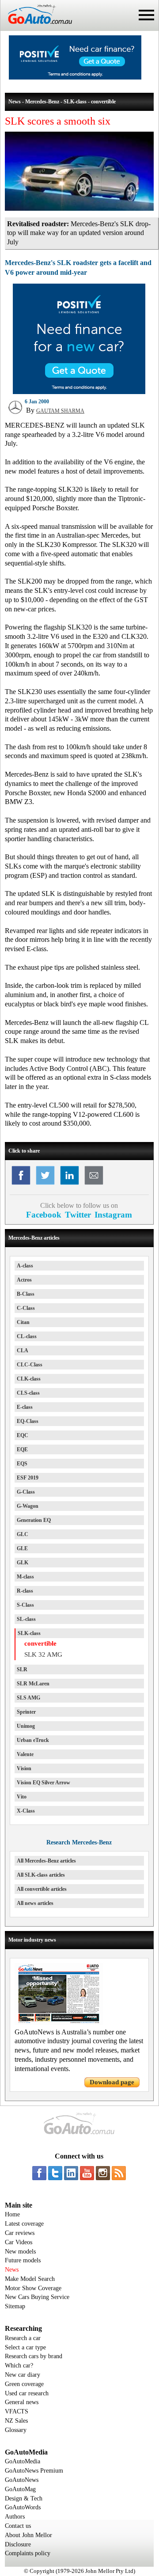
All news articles (35, 1903)
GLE (22, 1548)
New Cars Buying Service (37, 2297)
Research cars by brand (34, 2356)
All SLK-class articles (41, 1875)
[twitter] (55, 2173)
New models (20, 2252)
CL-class (27, 1336)
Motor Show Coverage (33, 2288)
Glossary (16, 2430)
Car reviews (20, 2233)
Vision (24, 1768)
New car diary (23, 2375)
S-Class (25, 1605)
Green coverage (24, 2384)
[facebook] (39, 2173)
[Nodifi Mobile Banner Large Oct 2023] (75, 77)
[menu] (146, 15)
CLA (23, 1351)
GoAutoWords (23, 2507)
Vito (22, 1797)
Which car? (19, 2365)
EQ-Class (28, 1421)
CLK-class (29, 1379)
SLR (22, 1669)
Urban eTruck (33, 1740)
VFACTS (17, 2411)
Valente (25, 1754)
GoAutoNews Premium (34, 2471)
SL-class (26, 1619)
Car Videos (19, 2242)
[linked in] (71, 2173)
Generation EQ (34, 1520)
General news (22, 2402)
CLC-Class (30, 1365)
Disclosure (18, 2544)
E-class (25, 1407)
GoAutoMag (20, 2489)
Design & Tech (24, 2498)
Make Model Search (30, 2279)
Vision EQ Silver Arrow (44, 1783)
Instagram (113, 1215)
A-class (25, 1266)
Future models (23, 2260)
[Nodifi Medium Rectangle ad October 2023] (79, 392)
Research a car (23, 2338)
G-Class (26, 1492)
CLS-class (28, 1393)
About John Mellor (28, 2535)
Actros (24, 1280)
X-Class (26, 1811)
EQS (22, 1464)
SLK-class (29, 1633)
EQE (22, 1449)
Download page (112, 2082)
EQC (23, 1435)
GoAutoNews (22, 2480)
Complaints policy (28, 2553)
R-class (25, 1591)
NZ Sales (16, 2421)
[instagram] (103, 2173)
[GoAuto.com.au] (36, 27)
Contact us (18, 2526)
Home (12, 2214)
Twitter (78, 1215)
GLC (23, 1534)
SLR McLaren (33, 1684)
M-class (25, 1577)
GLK (23, 1563)
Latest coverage (24, 2224)
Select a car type (25, 2347)
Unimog (26, 1726)
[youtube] (87, 2173)
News (12, 2270)
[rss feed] (119, 2173)
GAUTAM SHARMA (60, 411)
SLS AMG (28, 1698)
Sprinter (26, 1712)
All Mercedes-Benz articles (46, 1861)
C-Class (26, 1308)
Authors (15, 2517)
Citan (23, 1322)
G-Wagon (28, 1506)
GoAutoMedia (23, 2461)
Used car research (27, 2393)
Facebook (44, 1215)
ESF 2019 (28, 1478)
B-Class (26, 1294)
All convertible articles (42, 1889)
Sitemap (15, 2306)
